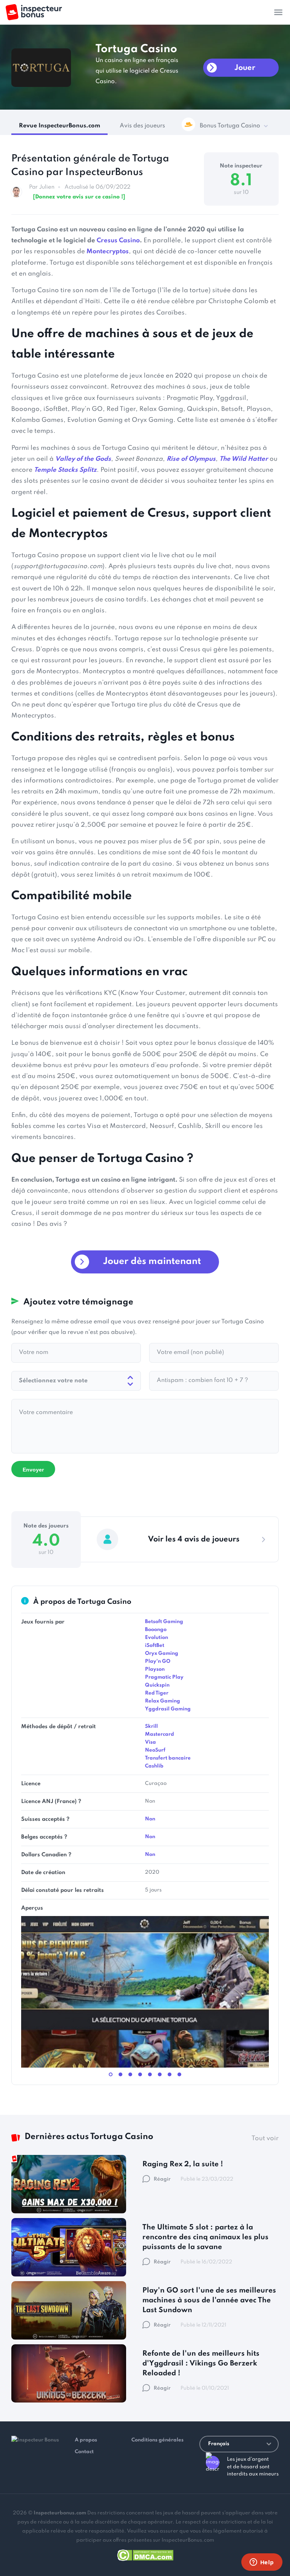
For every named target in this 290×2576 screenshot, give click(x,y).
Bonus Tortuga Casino (230, 126)
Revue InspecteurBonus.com (59, 126)
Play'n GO (158, 1661)
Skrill (151, 1726)
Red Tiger (157, 1693)
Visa (150, 1742)
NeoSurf (155, 1750)
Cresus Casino (118, 241)
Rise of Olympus (191, 459)
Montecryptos (108, 252)
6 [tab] (160, 2074)
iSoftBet (155, 1646)
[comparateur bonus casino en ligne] (34, 12)
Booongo (156, 1630)
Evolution (157, 1638)
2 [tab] (120, 2074)
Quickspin (157, 1685)
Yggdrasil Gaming (168, 1709)
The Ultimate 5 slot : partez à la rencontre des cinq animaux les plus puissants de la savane (205, 2237)
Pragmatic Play (164, 1677)
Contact (84, 2452)
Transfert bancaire (168, 1758)
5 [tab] (150, 2074)
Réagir (162, 2179)
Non (150, 1819)
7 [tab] (170, 2074)
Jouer (245, 68)
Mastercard (160, 1734)
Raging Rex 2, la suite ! (183, 2164)
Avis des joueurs (142, 126)
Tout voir (265, 2138)
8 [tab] (179, 2074)
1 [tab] (111, 2074)
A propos (86, 2440)
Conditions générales (157, 2440)
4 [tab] (140, 2074)
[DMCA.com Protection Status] (145, 2554)
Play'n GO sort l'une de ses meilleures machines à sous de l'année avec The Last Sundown (209, 2300)
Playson (155, 1669)
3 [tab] (130, 2074)
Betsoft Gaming (164, 1622)
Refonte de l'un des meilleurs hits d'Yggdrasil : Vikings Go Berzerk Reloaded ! (201, 2363)
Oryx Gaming (162, 1654)
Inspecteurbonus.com (60, 2513)
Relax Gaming (163, 1701)
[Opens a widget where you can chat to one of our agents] (262, 2563)
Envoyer (33, 1470)
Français (219, 2444)
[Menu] (278, 12)
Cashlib (154, 1766)
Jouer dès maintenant (152, 1262)
